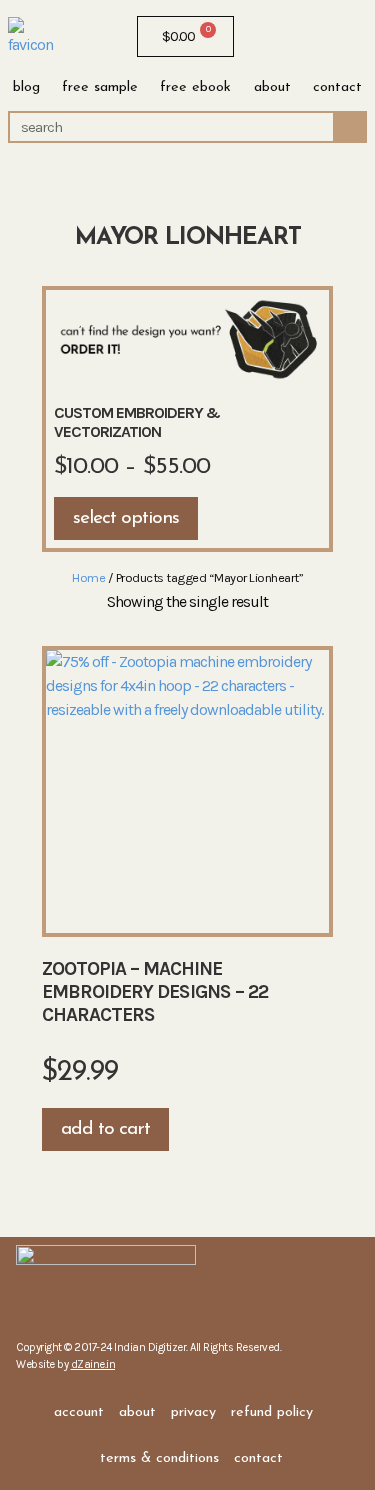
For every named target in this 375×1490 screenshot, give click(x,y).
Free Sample (100, 87)
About (272, 87)
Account (79, 1412)
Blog (26, 87)
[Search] (349, 127)
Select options (126, 518)
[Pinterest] (336, 36)
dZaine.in (93, 1364)
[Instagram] (282, 36)
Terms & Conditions (159, 1458)
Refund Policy (272, 1412)
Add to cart (105, 1129)
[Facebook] (255, 36)
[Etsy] (309, 36)
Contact (337, 87)
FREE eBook (195, 87)
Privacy (193, 1412)
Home (88, 577)
